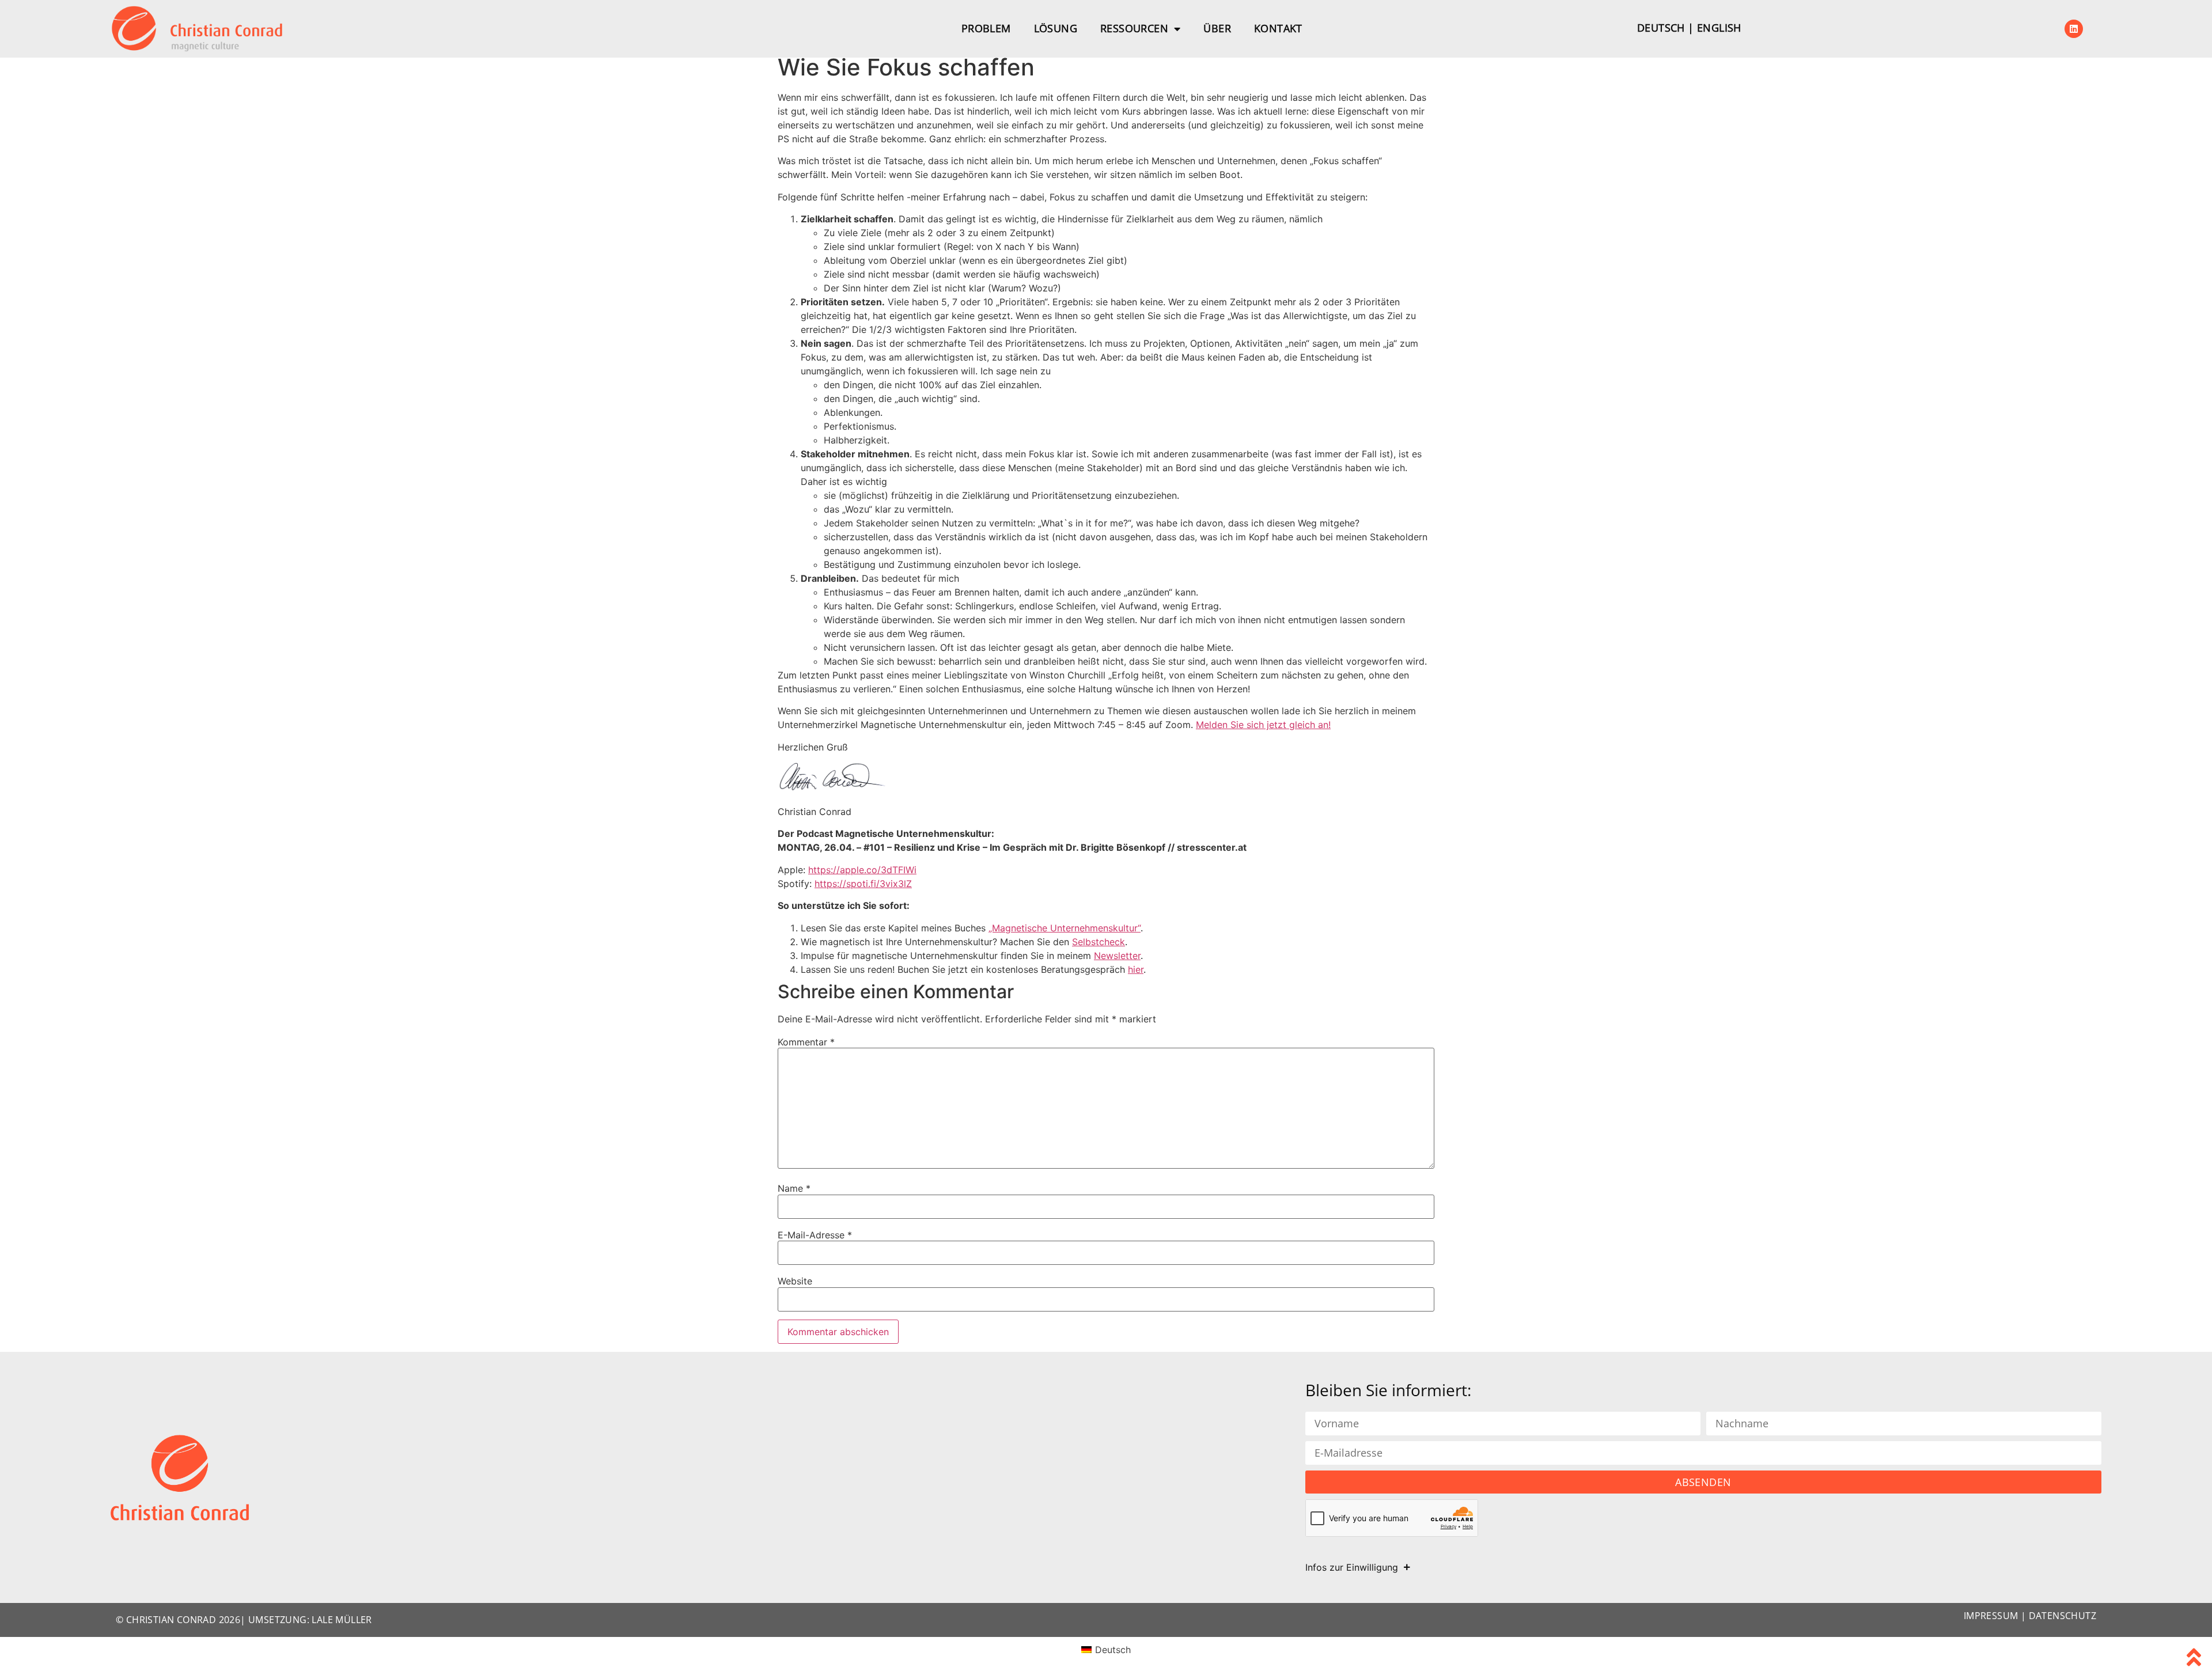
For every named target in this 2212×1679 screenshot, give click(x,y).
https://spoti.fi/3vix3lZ (863, 884)
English (1719, 28)
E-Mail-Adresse (815, 1235)
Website (795, 1281)
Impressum (1991, 1616)
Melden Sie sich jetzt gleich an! (1263, 725)
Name (794, 1188)
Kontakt (1278, 28)
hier (1136, 969)
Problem (986, 28)
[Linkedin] (2074, 29)
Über (1217, 28)
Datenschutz (2063, 1616)
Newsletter (1117, 956)
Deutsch (1661, 28)
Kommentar (806, 1042)
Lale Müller (342, 1620)
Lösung (1056, 28)
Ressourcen (1134, 28)
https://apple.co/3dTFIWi (862, 870)
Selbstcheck (1099, 942)
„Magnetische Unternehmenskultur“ (1065, 928)
